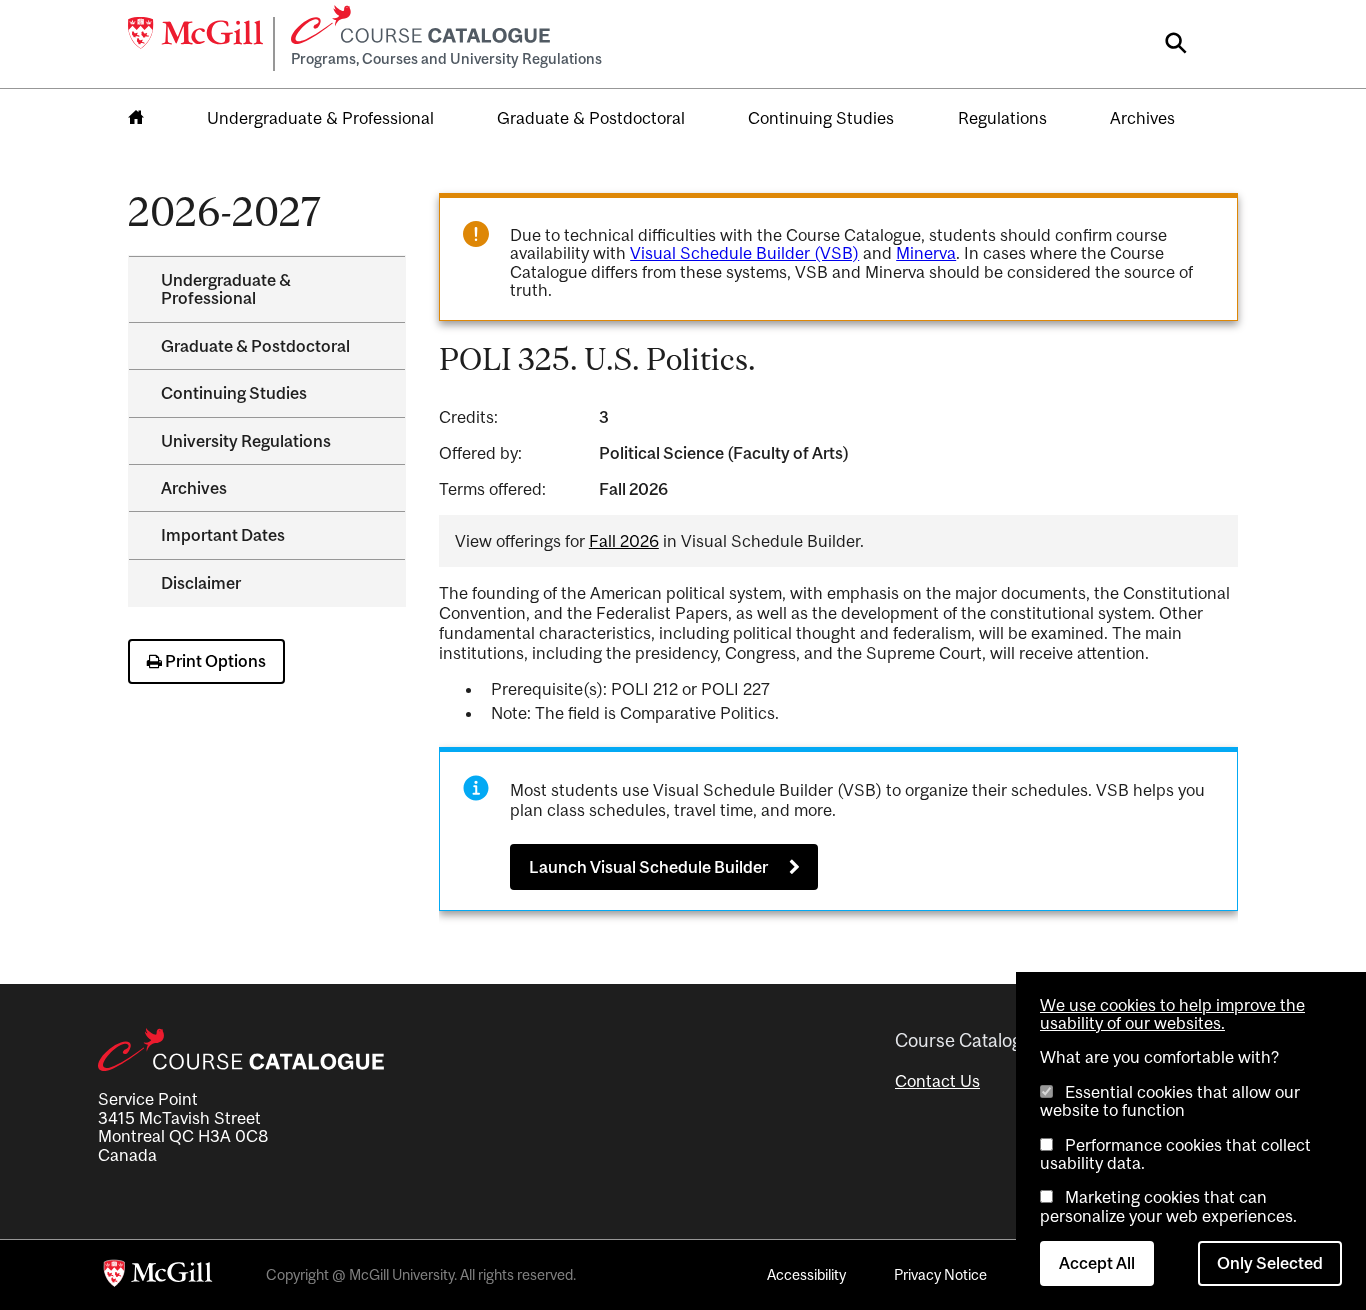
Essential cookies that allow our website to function (1170, 1101)
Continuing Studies (821, 118)
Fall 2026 (624, 541)
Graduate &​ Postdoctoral (255, 346)
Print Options (214, 661)
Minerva (926, 253)
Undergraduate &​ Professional (226, 289)
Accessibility (806, 1274)
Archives (1142, 118)
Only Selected (1270, 1263)
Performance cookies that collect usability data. (1175, 1154)
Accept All (1097, 1263)
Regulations (1002, 118)
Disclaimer (201, 583)
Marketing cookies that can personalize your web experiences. (1168, 1206)
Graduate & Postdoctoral (591, 118)
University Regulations (246, 441)
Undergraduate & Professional (320, 118)
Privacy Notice (940, 1274)
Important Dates (223, 535)
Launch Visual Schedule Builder (648, 867)
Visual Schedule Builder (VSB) (744, 253)
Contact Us (937, 1081)
